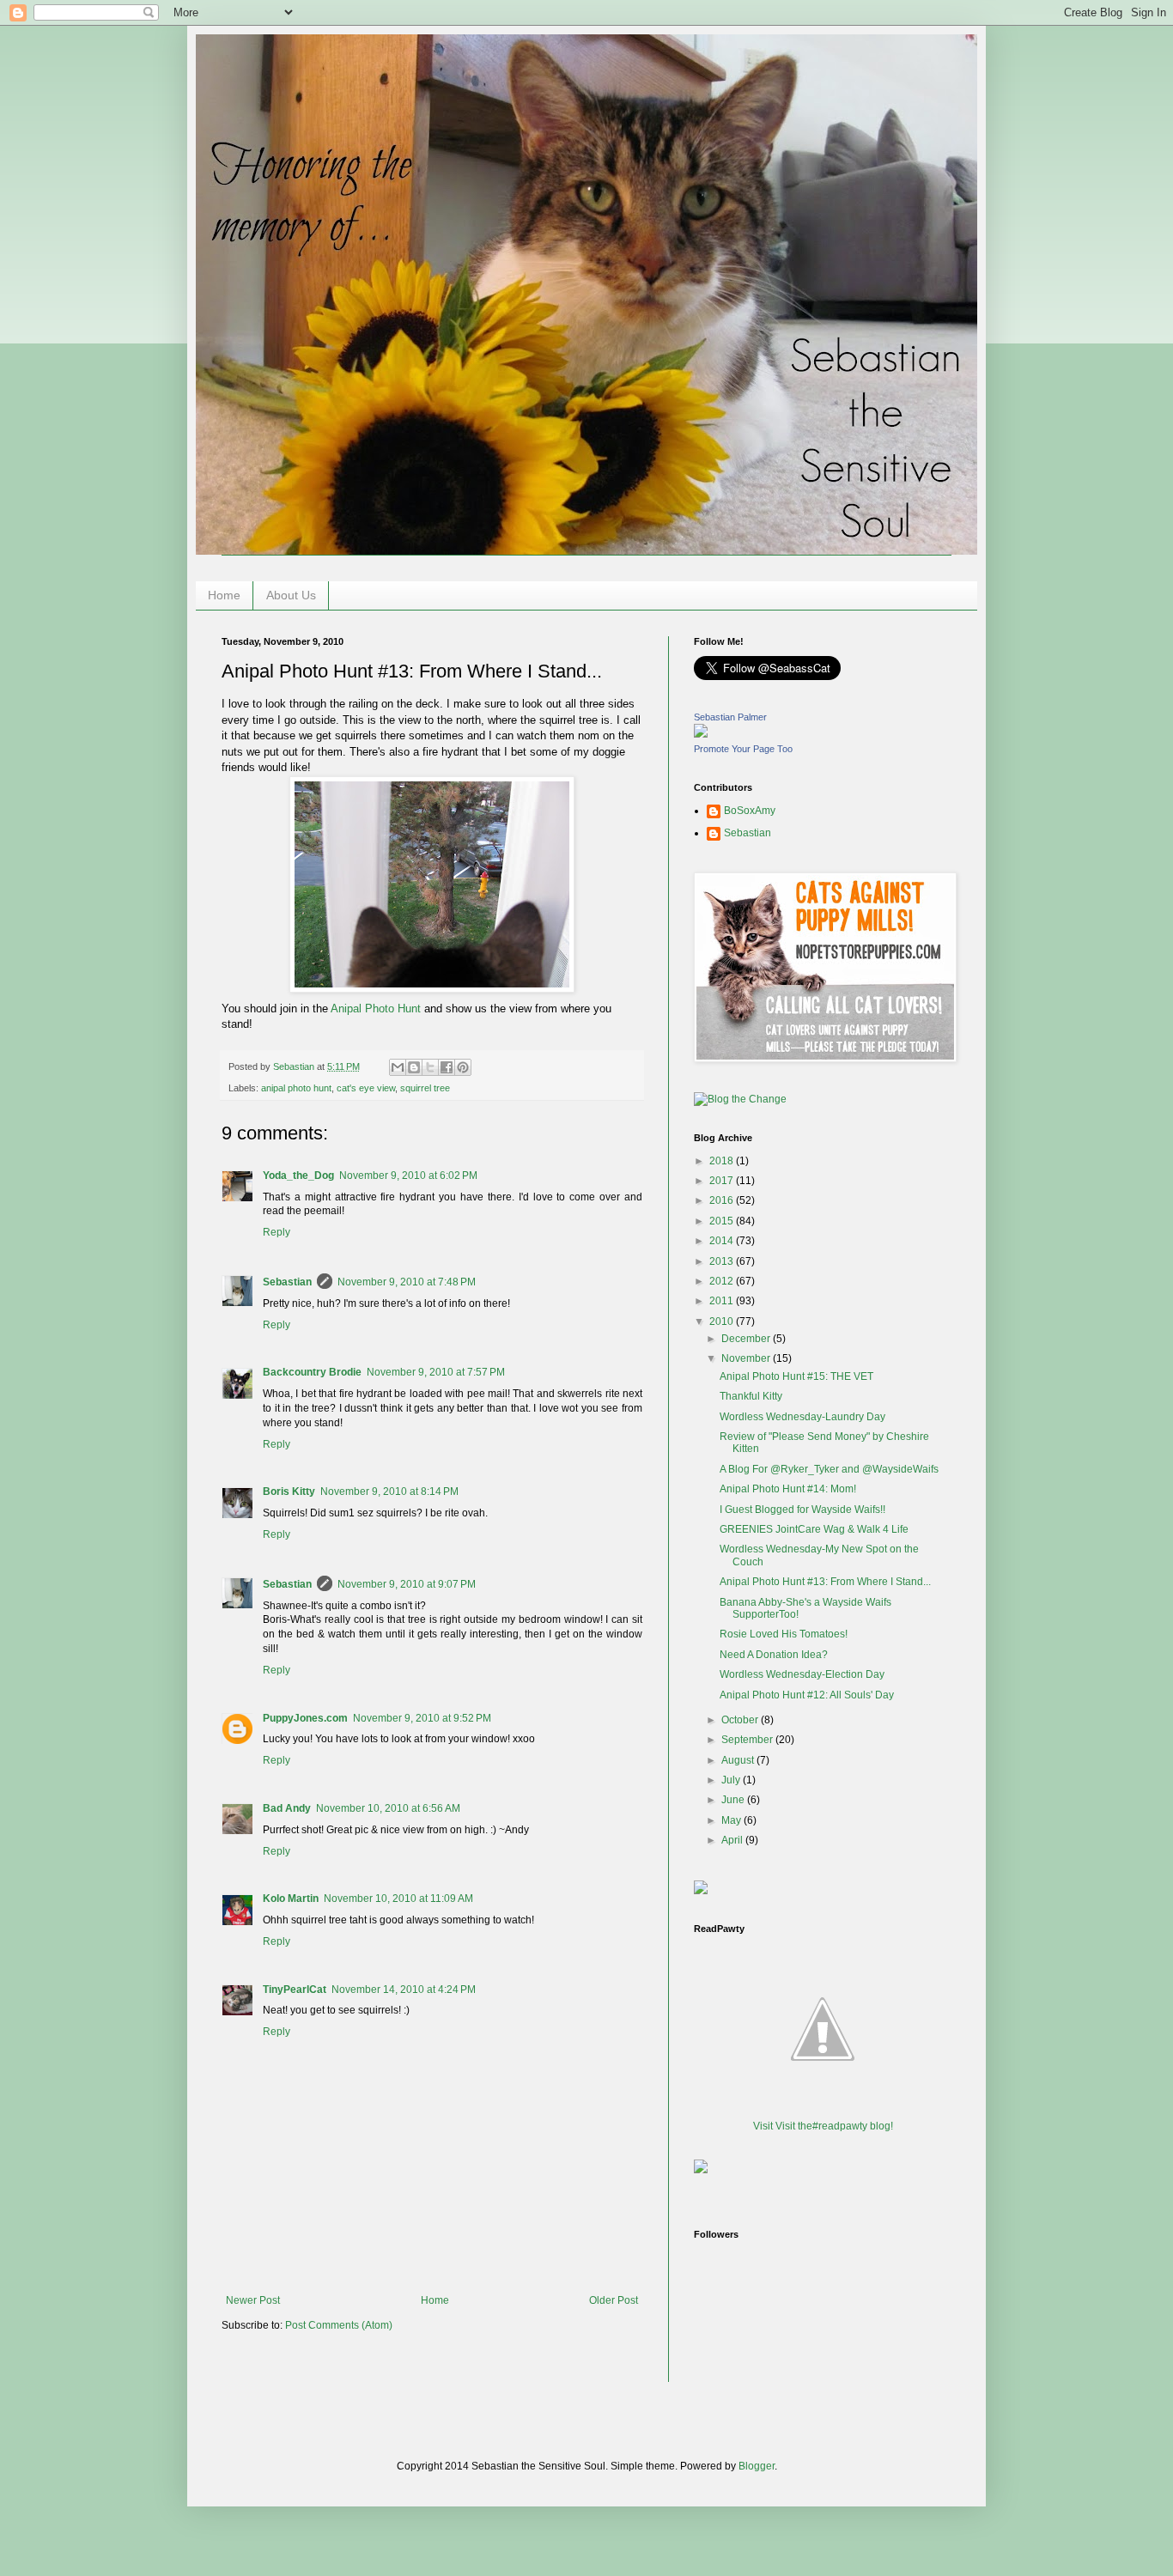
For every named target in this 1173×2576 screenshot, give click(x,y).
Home (224, 595)
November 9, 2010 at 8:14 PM (389, 1492)
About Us (291, 595)
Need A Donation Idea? (774, 1655)
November (747, 1358)
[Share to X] (430, 1067)
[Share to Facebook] (447, 1067)
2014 (723, 1241)
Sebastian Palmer (730, 717)
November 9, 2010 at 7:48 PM (407, 1282)
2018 (723, 1161)
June (734, 1800)
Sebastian (287, 1282)
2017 (723, 1181)
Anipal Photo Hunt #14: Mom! (788, 1489)
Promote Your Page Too (743, 749)
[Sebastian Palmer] (701, 734)
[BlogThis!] (414, 1067)
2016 (723, 1200)
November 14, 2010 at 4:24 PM (404, 1990)
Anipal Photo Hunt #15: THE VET (796, 1376)
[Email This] (398, 1067)
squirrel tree (425, 1088)
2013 (723, 1261)
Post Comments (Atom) (339, 2325)
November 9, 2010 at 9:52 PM (422, 1718)
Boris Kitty (289, 1492)
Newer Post (253, 2300)
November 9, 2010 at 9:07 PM (407, 1584)
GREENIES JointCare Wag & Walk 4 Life (814, 1529)
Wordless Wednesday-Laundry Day (802, 1417)
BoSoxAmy (750, 811)
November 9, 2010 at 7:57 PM (436, 1372)
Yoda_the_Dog (298, 1176)
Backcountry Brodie (312, 1372)
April (733, 1840)
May (732, 1820)
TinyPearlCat (295, 1990)
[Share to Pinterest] (463, 1067)
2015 (723, 1221)
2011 (723, 1301)
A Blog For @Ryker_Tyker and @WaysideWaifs (829, 1469)
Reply (277, 1232)
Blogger (757, 2466)
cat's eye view (366, 1088)
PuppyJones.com (305, 1718)
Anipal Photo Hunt (376, 1009)
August (739, 1760)
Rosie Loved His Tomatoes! (784, 1634)
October (741, 1720)
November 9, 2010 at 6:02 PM (408, 1176)
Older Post (614, 2300)
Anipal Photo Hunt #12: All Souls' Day (807, 1695)
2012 (723, 1281)
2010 (723, 1321)
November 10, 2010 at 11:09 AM (398, 1899)
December (747, 1339)
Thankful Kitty (751, 1396)
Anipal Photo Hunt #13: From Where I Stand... (825, 1582)
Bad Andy (287, 1808)
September (748, 1740)
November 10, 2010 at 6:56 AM (388, 1808)
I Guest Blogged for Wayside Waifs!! (802, 1510)
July (732, 1780)
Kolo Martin (291, 1899)
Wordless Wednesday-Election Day (802, 1674)
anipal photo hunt (296, 1088)
